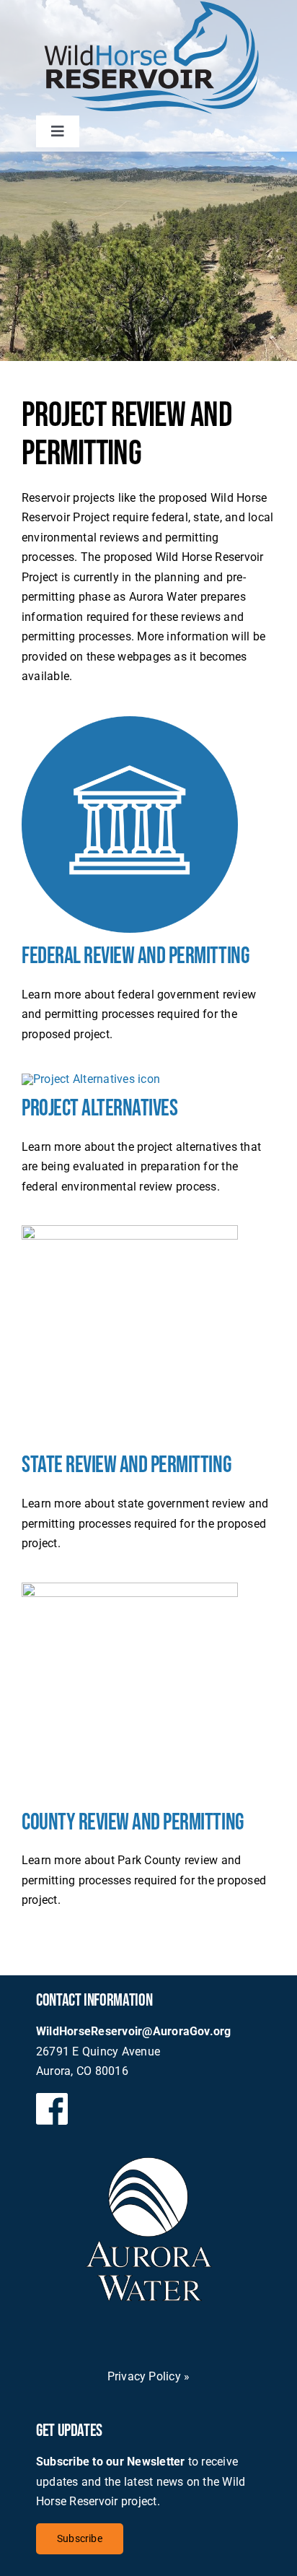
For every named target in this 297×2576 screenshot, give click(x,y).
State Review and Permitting (127, 1465)
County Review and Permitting (133, 1823)
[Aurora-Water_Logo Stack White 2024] (149, 2163)
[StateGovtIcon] (130, 1231)
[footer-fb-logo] (52, 2098)
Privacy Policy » (149, 2376)
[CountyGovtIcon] (130, 1588)
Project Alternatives (99, 1109)
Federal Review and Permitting (136, 956)
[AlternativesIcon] (91, 1079)
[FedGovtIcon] (130, 722)
